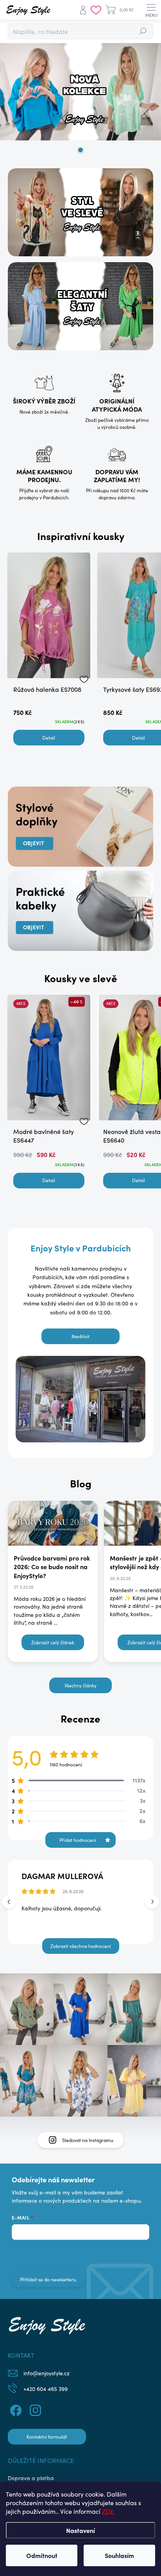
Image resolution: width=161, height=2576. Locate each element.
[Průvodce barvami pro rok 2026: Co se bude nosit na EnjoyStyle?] (53, 1523)
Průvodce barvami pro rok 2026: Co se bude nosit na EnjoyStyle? (52, 1567)
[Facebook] (15, 2409)
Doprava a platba (31, 2478)
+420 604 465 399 (46, 2389)
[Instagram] (34, 2409)
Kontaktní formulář (47, 2437)
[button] (152, 1902)
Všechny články (80, 1685)
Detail (49, 738)
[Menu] (151, 10)
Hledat (143, 31)
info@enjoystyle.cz (47, 2373)
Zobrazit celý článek (53, 1642)
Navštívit (80, 1336)
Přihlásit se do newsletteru (48, 2279)
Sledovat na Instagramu (88, 2140)
